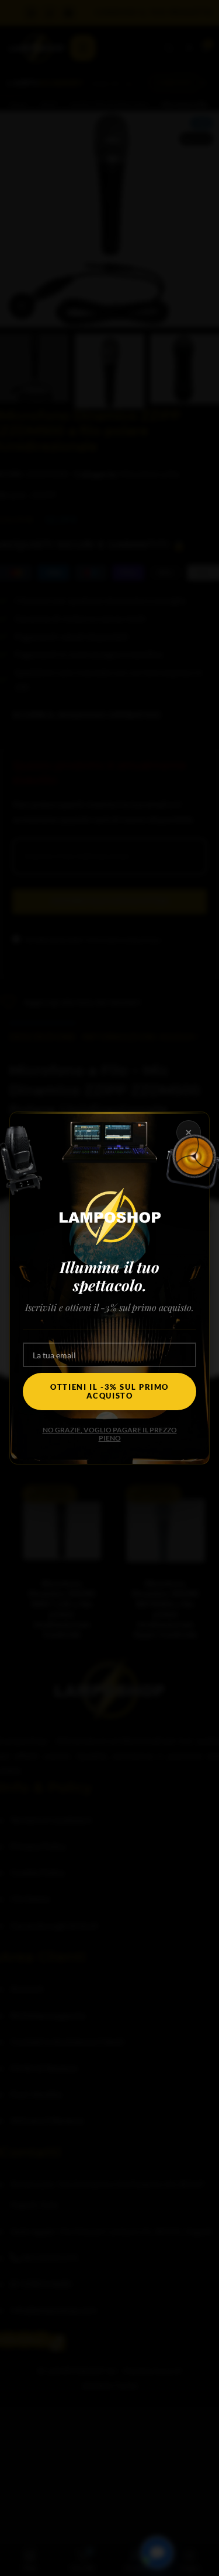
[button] (201, 1215)
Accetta (110, 1285)
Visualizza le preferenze (109, 1349)
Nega (109, 1317)
